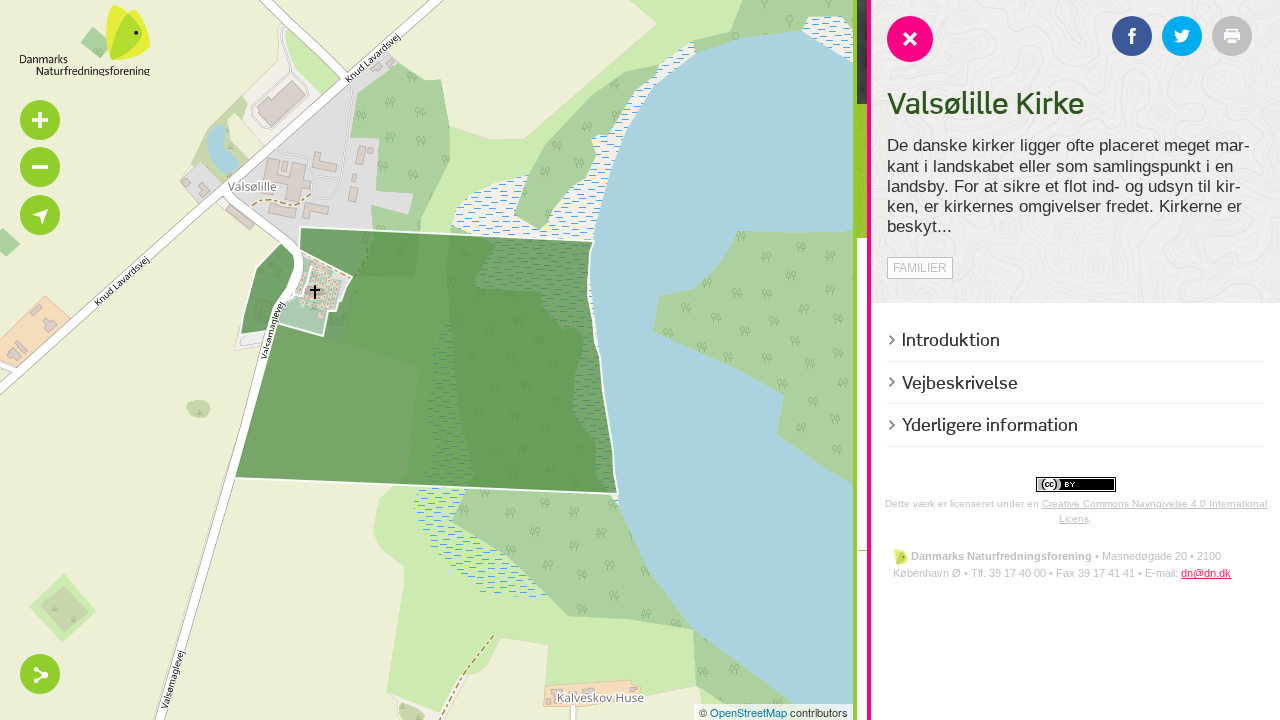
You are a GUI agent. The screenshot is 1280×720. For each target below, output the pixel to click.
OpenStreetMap (748, 712)
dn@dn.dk (1206, 573)
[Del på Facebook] (1132, 36)
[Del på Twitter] (1182, 36)
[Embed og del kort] (40, 674)
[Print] (1232, 36)
